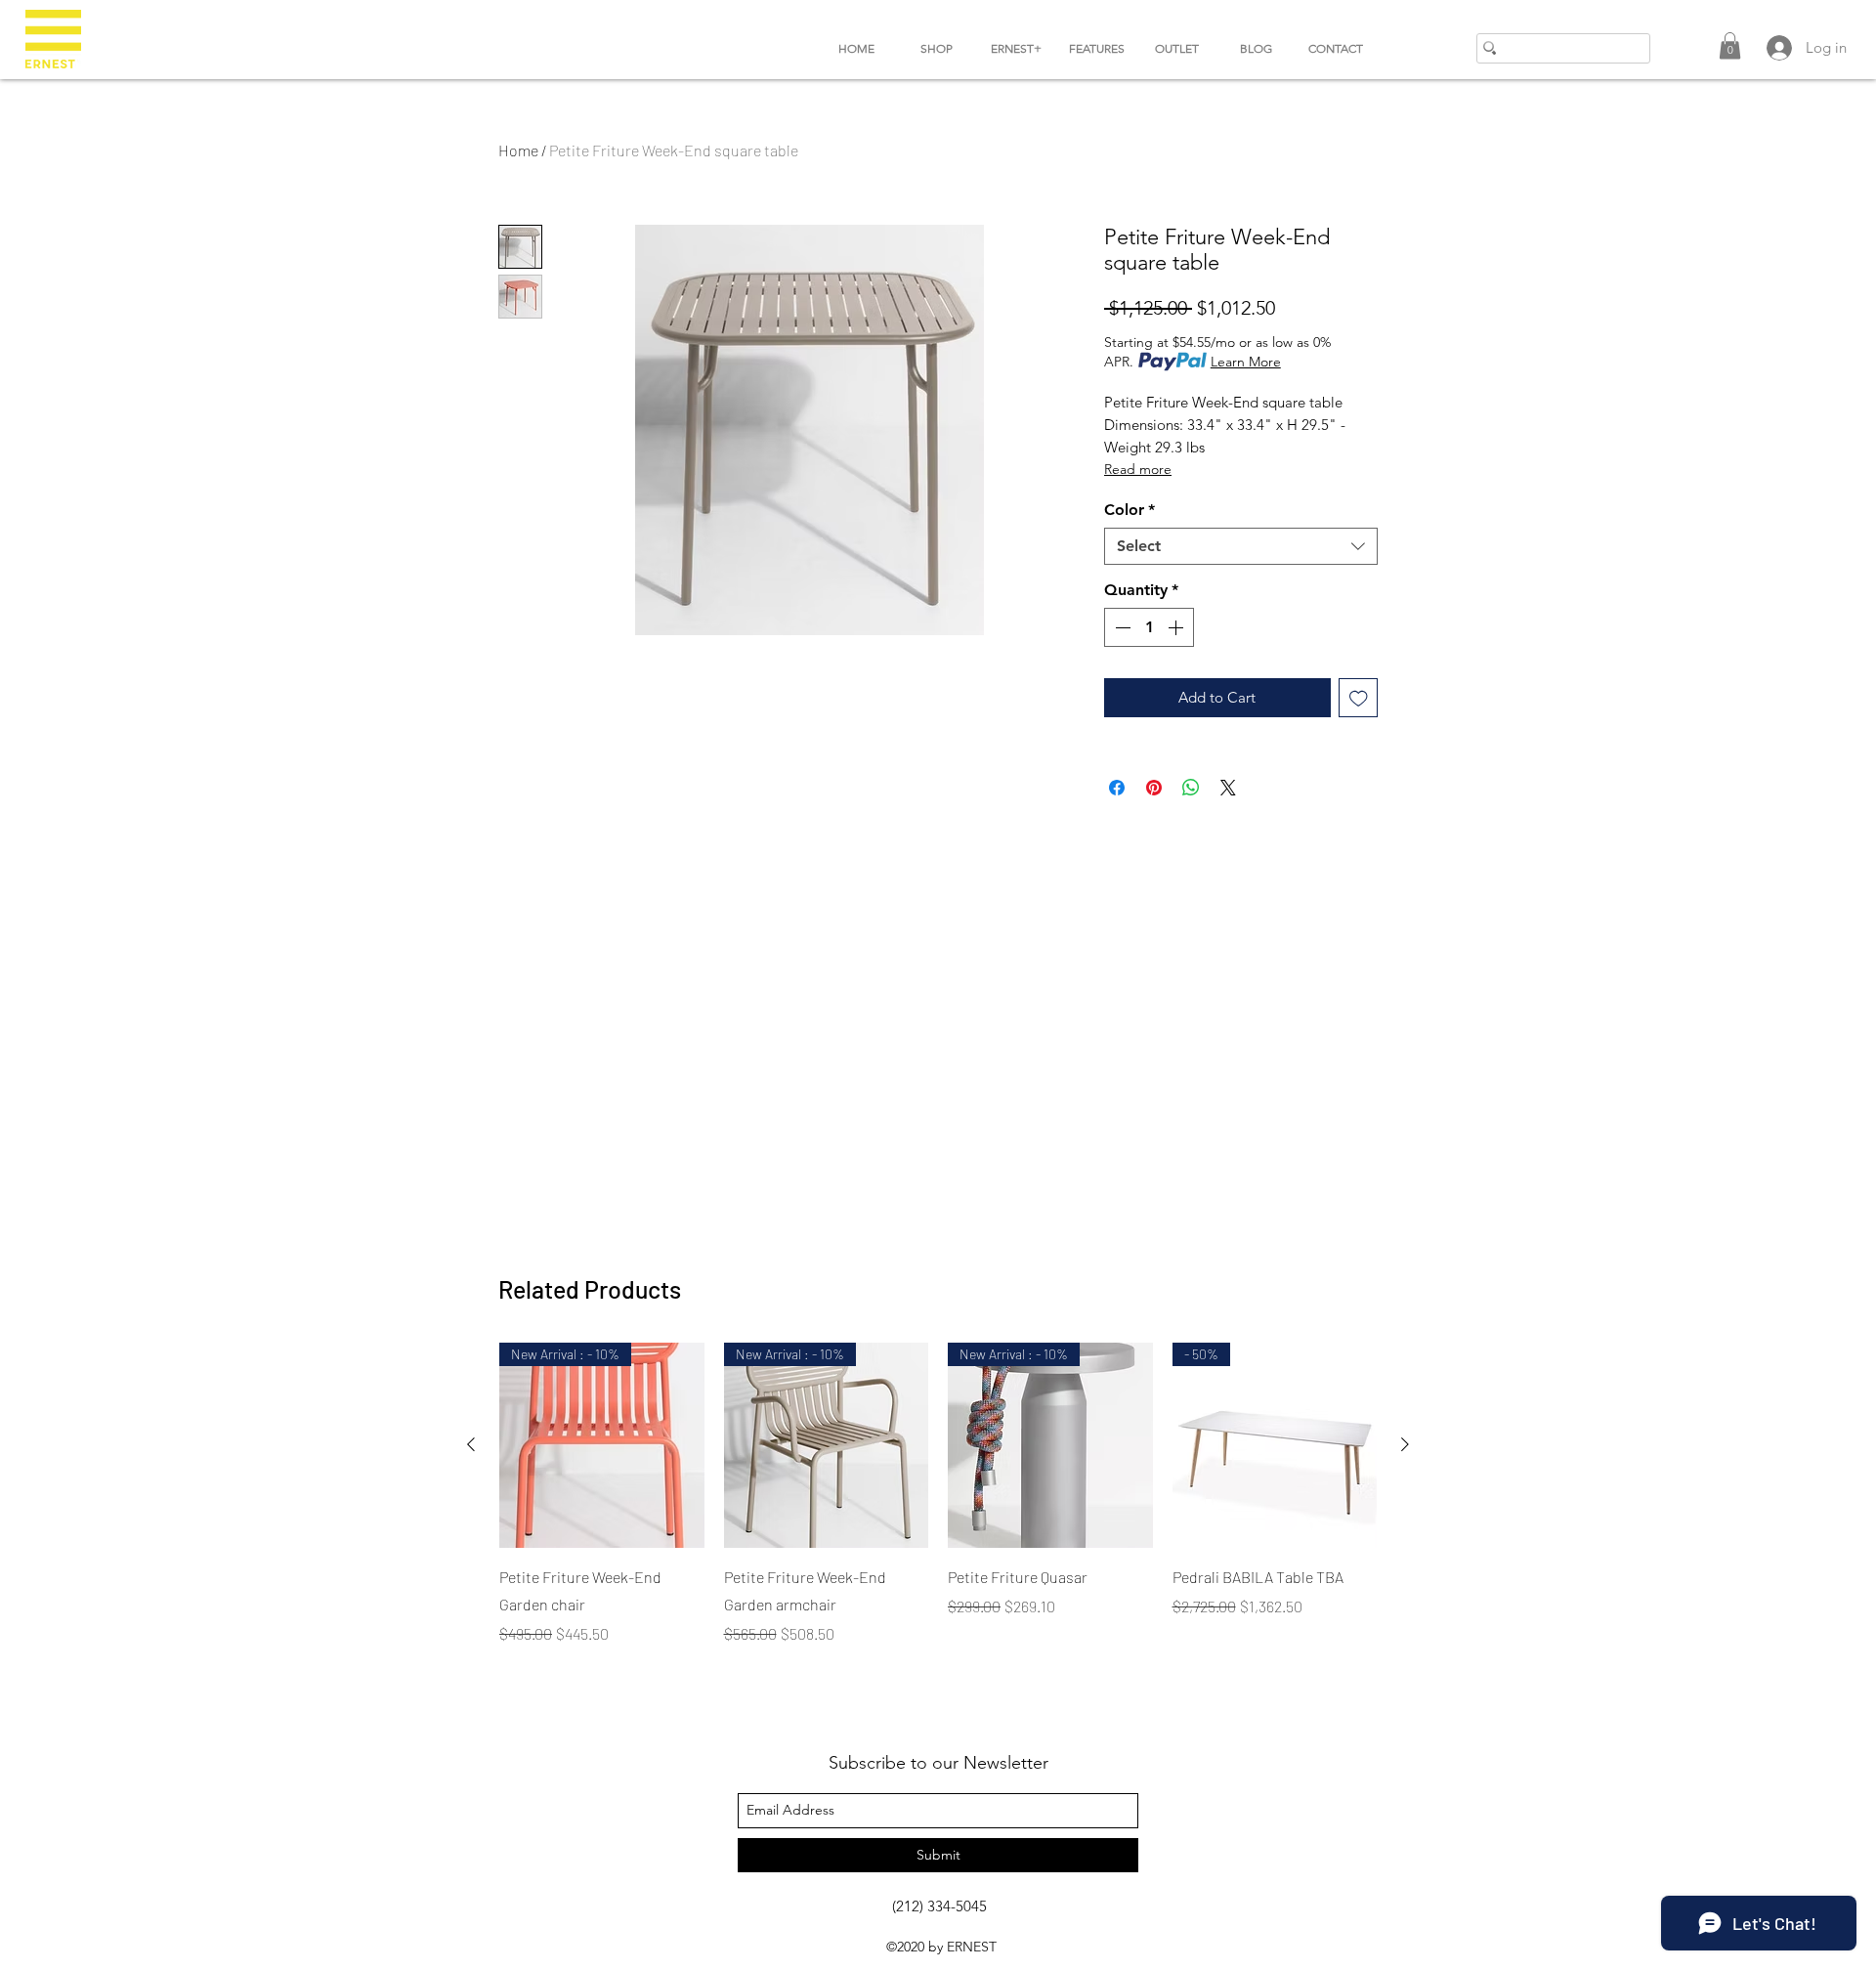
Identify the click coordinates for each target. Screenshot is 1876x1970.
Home (518, 150)
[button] (1730, 45)
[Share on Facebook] (1117, 788)
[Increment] (1177, 627)
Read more (1138, 469)
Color (1130, 510)
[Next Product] (1405, 1444)
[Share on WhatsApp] (1191, 788)
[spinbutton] (1149, 627)
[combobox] (1241, 546)
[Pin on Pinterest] (1154, 788)
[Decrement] (1121, 627)
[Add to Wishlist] (1359, 698)
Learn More (1246, 362)
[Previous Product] (471, 1444)
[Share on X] (1228, 788)
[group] (938, 1494)
